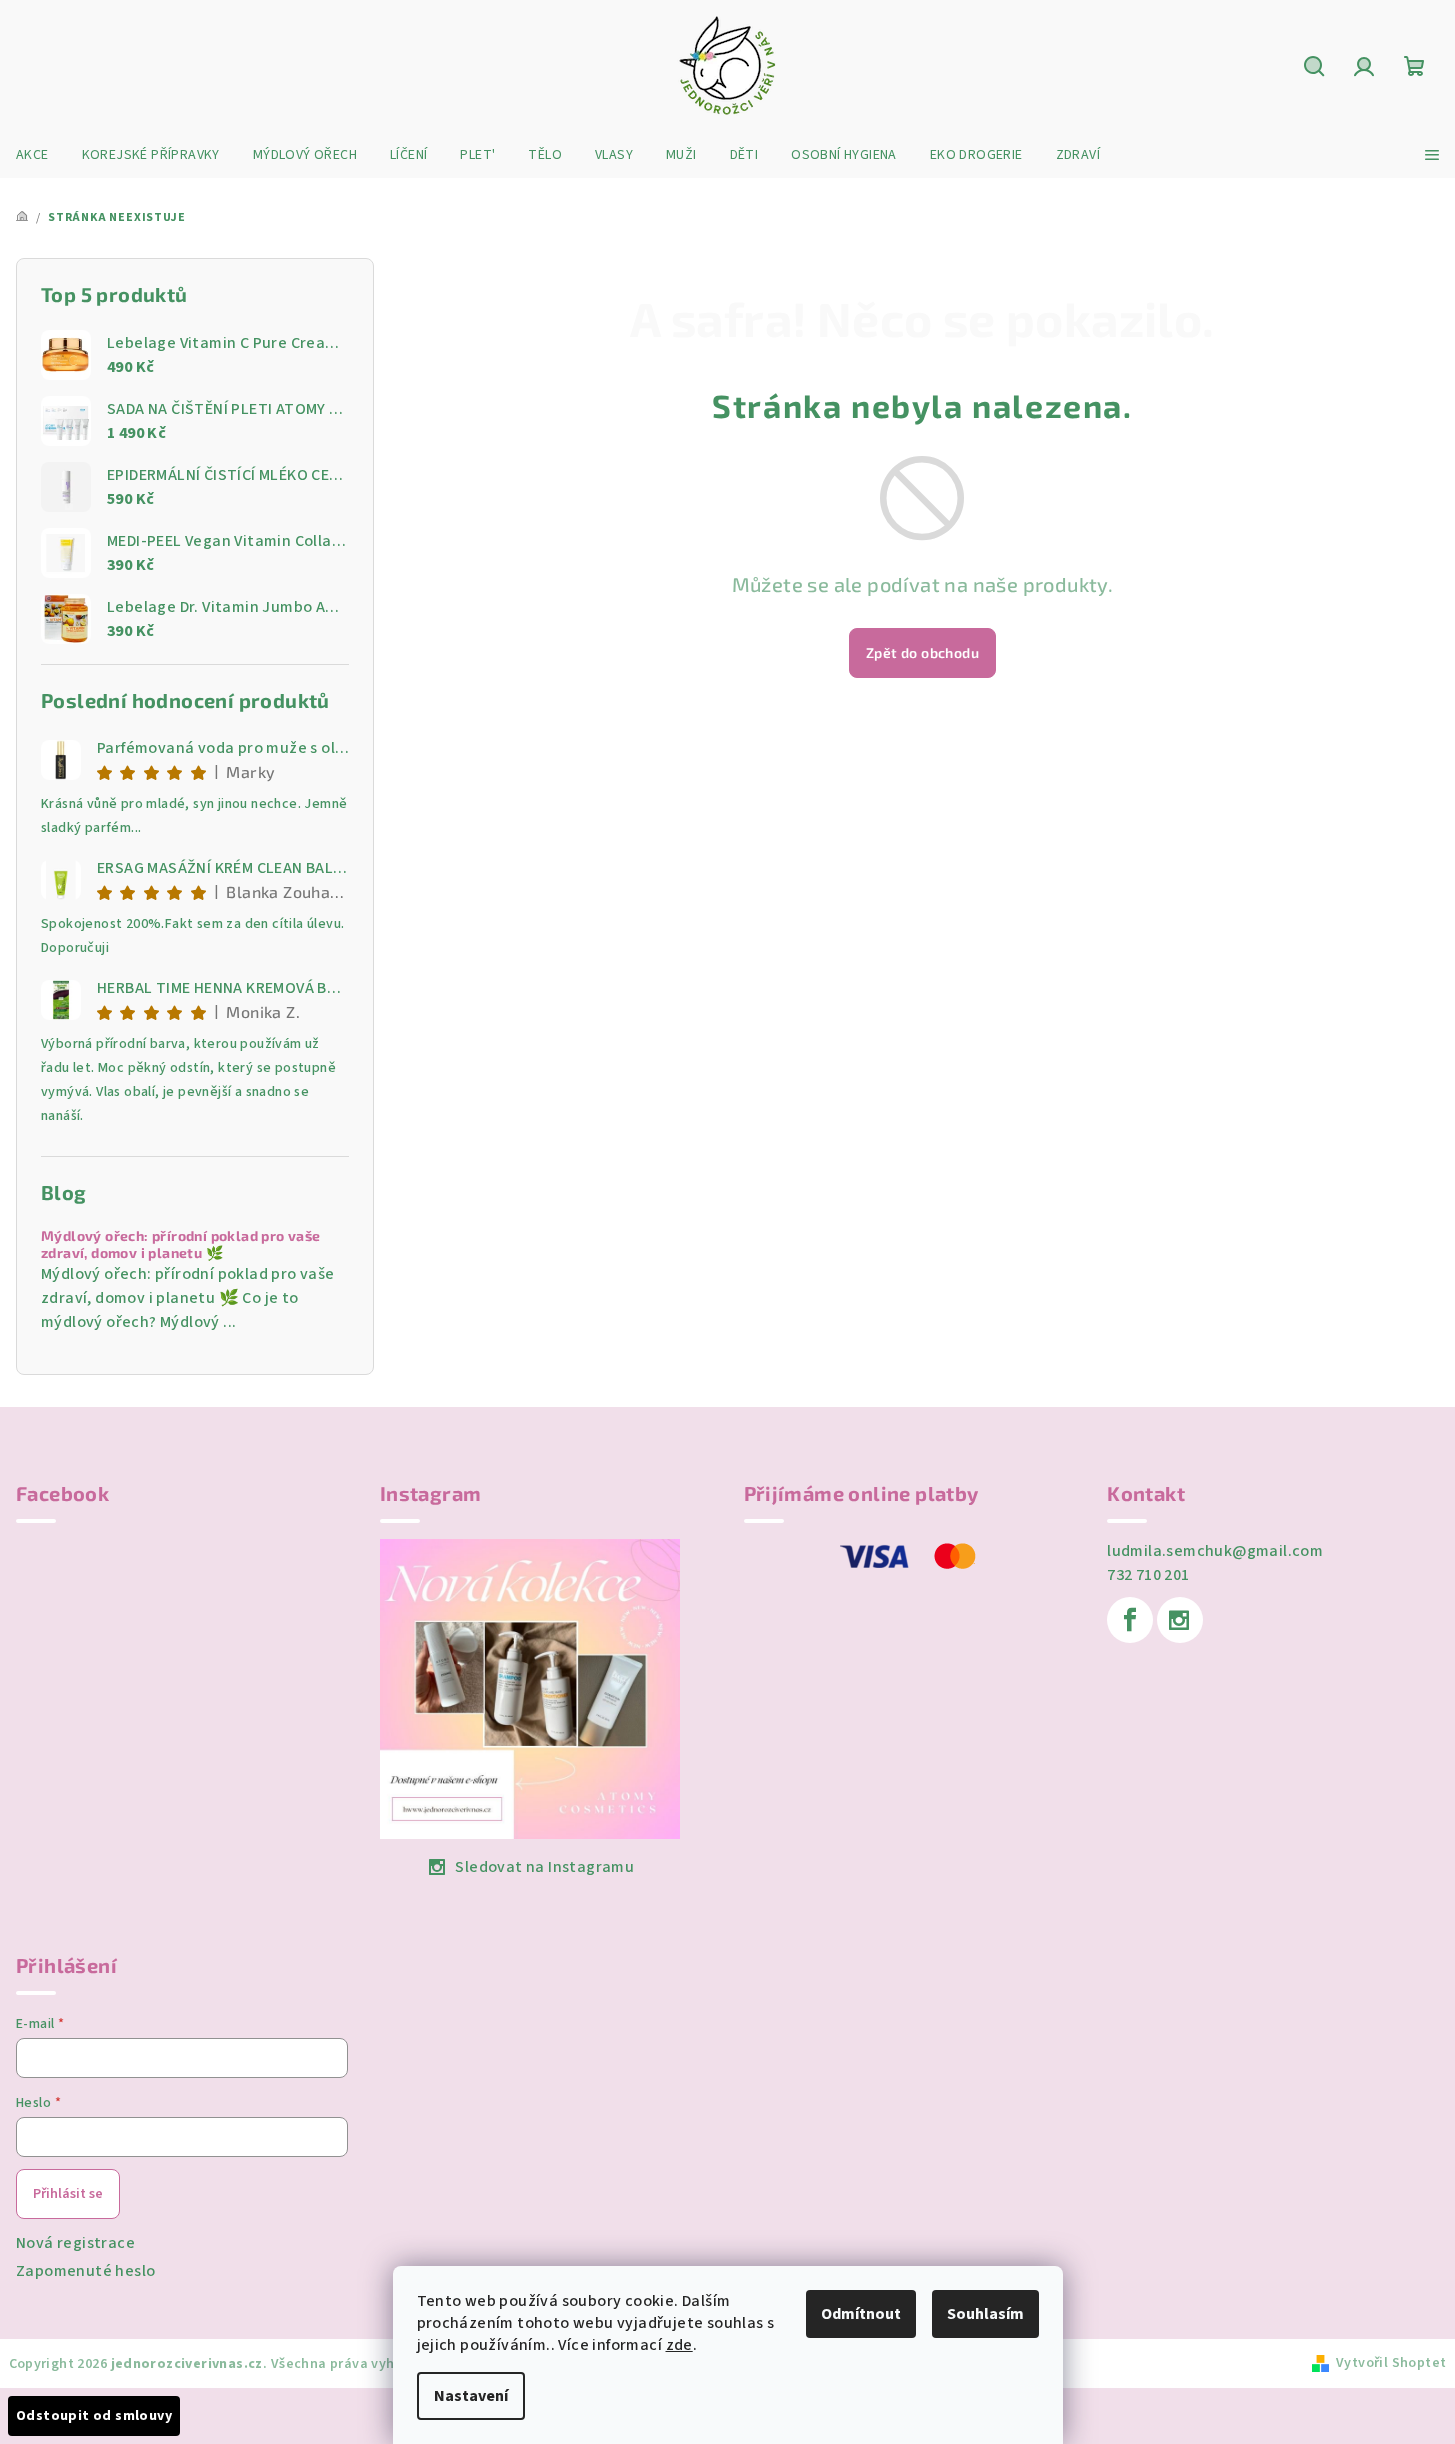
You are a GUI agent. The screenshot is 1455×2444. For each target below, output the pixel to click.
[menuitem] (32, 155)
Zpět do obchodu (922, 652)
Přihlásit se (68, 2194)
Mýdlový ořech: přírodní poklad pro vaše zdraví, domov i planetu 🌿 (181, 1244)
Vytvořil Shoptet (1391, 2363)
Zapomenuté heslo (85, 2271)
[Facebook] (1130, 1620)
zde (679, 2345)
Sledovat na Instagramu (544, 1867)
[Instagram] (1180, 1620)
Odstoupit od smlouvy (94, 2416)
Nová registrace (75, 2243)
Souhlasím (985, 2314)
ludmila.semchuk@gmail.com (1215, 1551)
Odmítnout (861, 2314)
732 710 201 (1148, 1575)
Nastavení (471, 2396)
